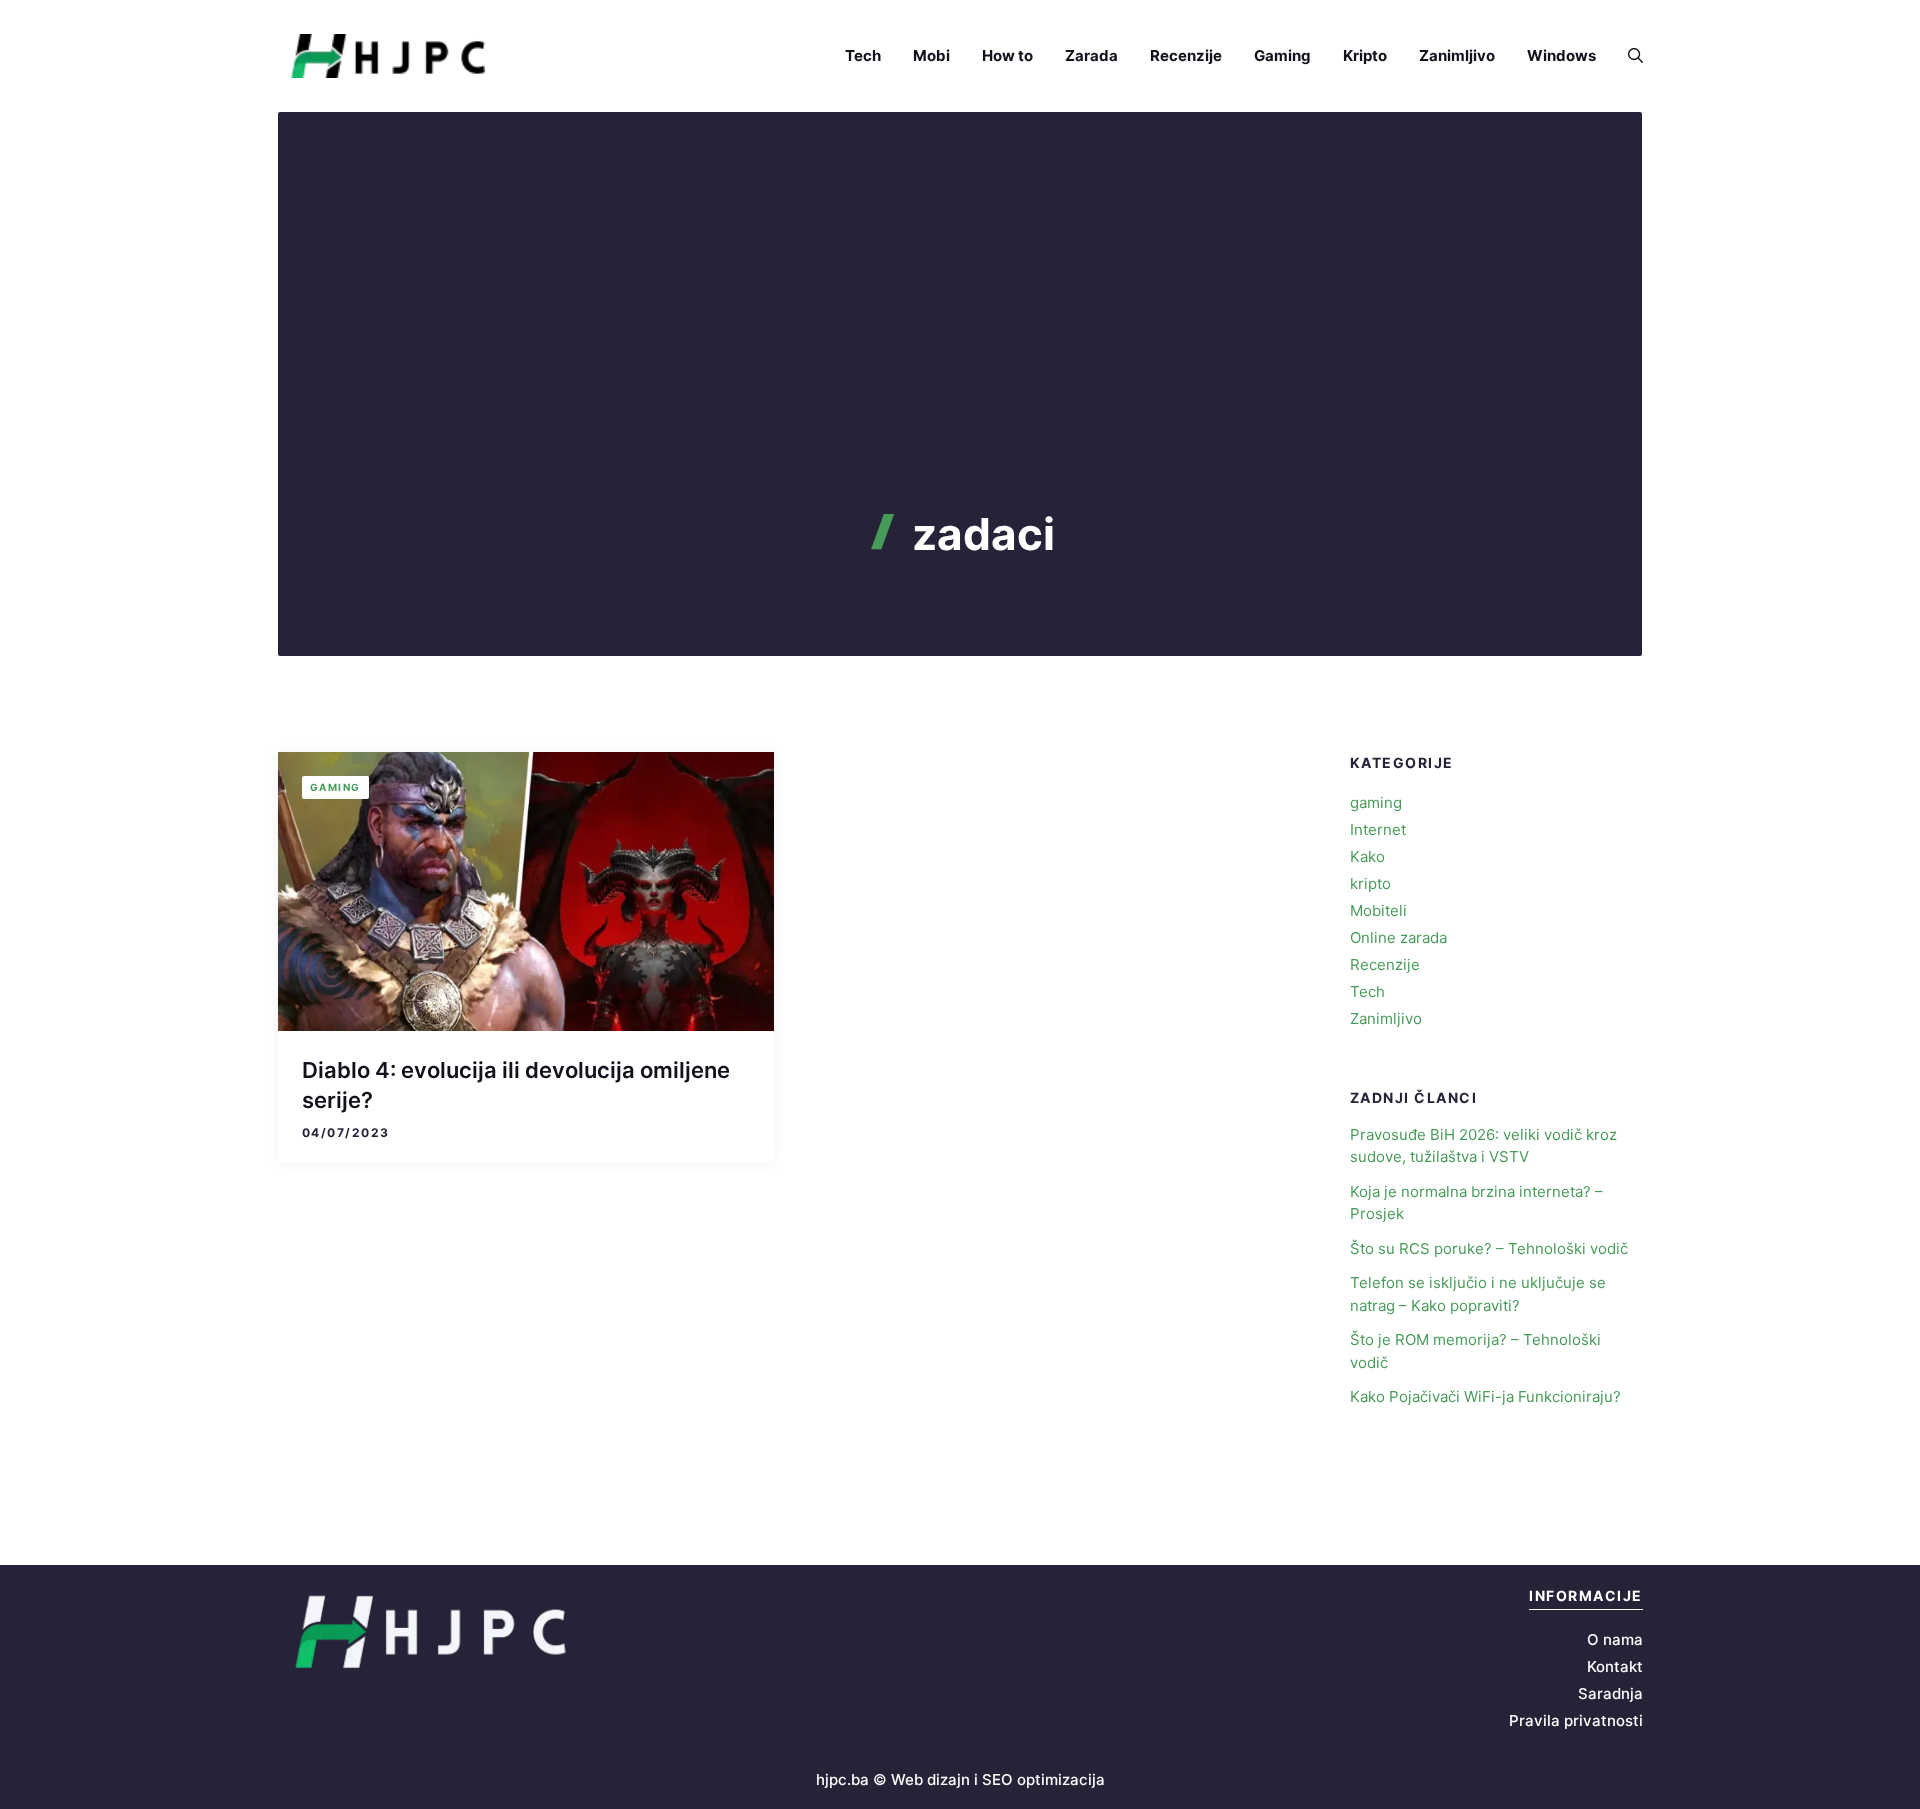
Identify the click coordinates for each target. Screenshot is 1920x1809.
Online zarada (1398, 937)
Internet (1378, 829)
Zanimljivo (1457, 55)
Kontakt (1615, 1666)
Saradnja (1610, 1693)
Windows (1561, 55)
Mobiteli (1378, 910)
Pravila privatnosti (1576, 1720)
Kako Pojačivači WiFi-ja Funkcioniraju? (1485, 1396)
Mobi (931, 55)
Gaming (1282, 55)
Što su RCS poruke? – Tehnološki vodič (1489, 1248)
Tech (863, 55)
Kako (1367, 856)
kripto (1370, 883)
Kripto (1365, 55)
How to (1007, 55)
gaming (335, 787)
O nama (1615, 1639)
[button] (1627, 56)
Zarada (1091, 55)
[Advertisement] (960, 358)
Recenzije (1186, 55)
